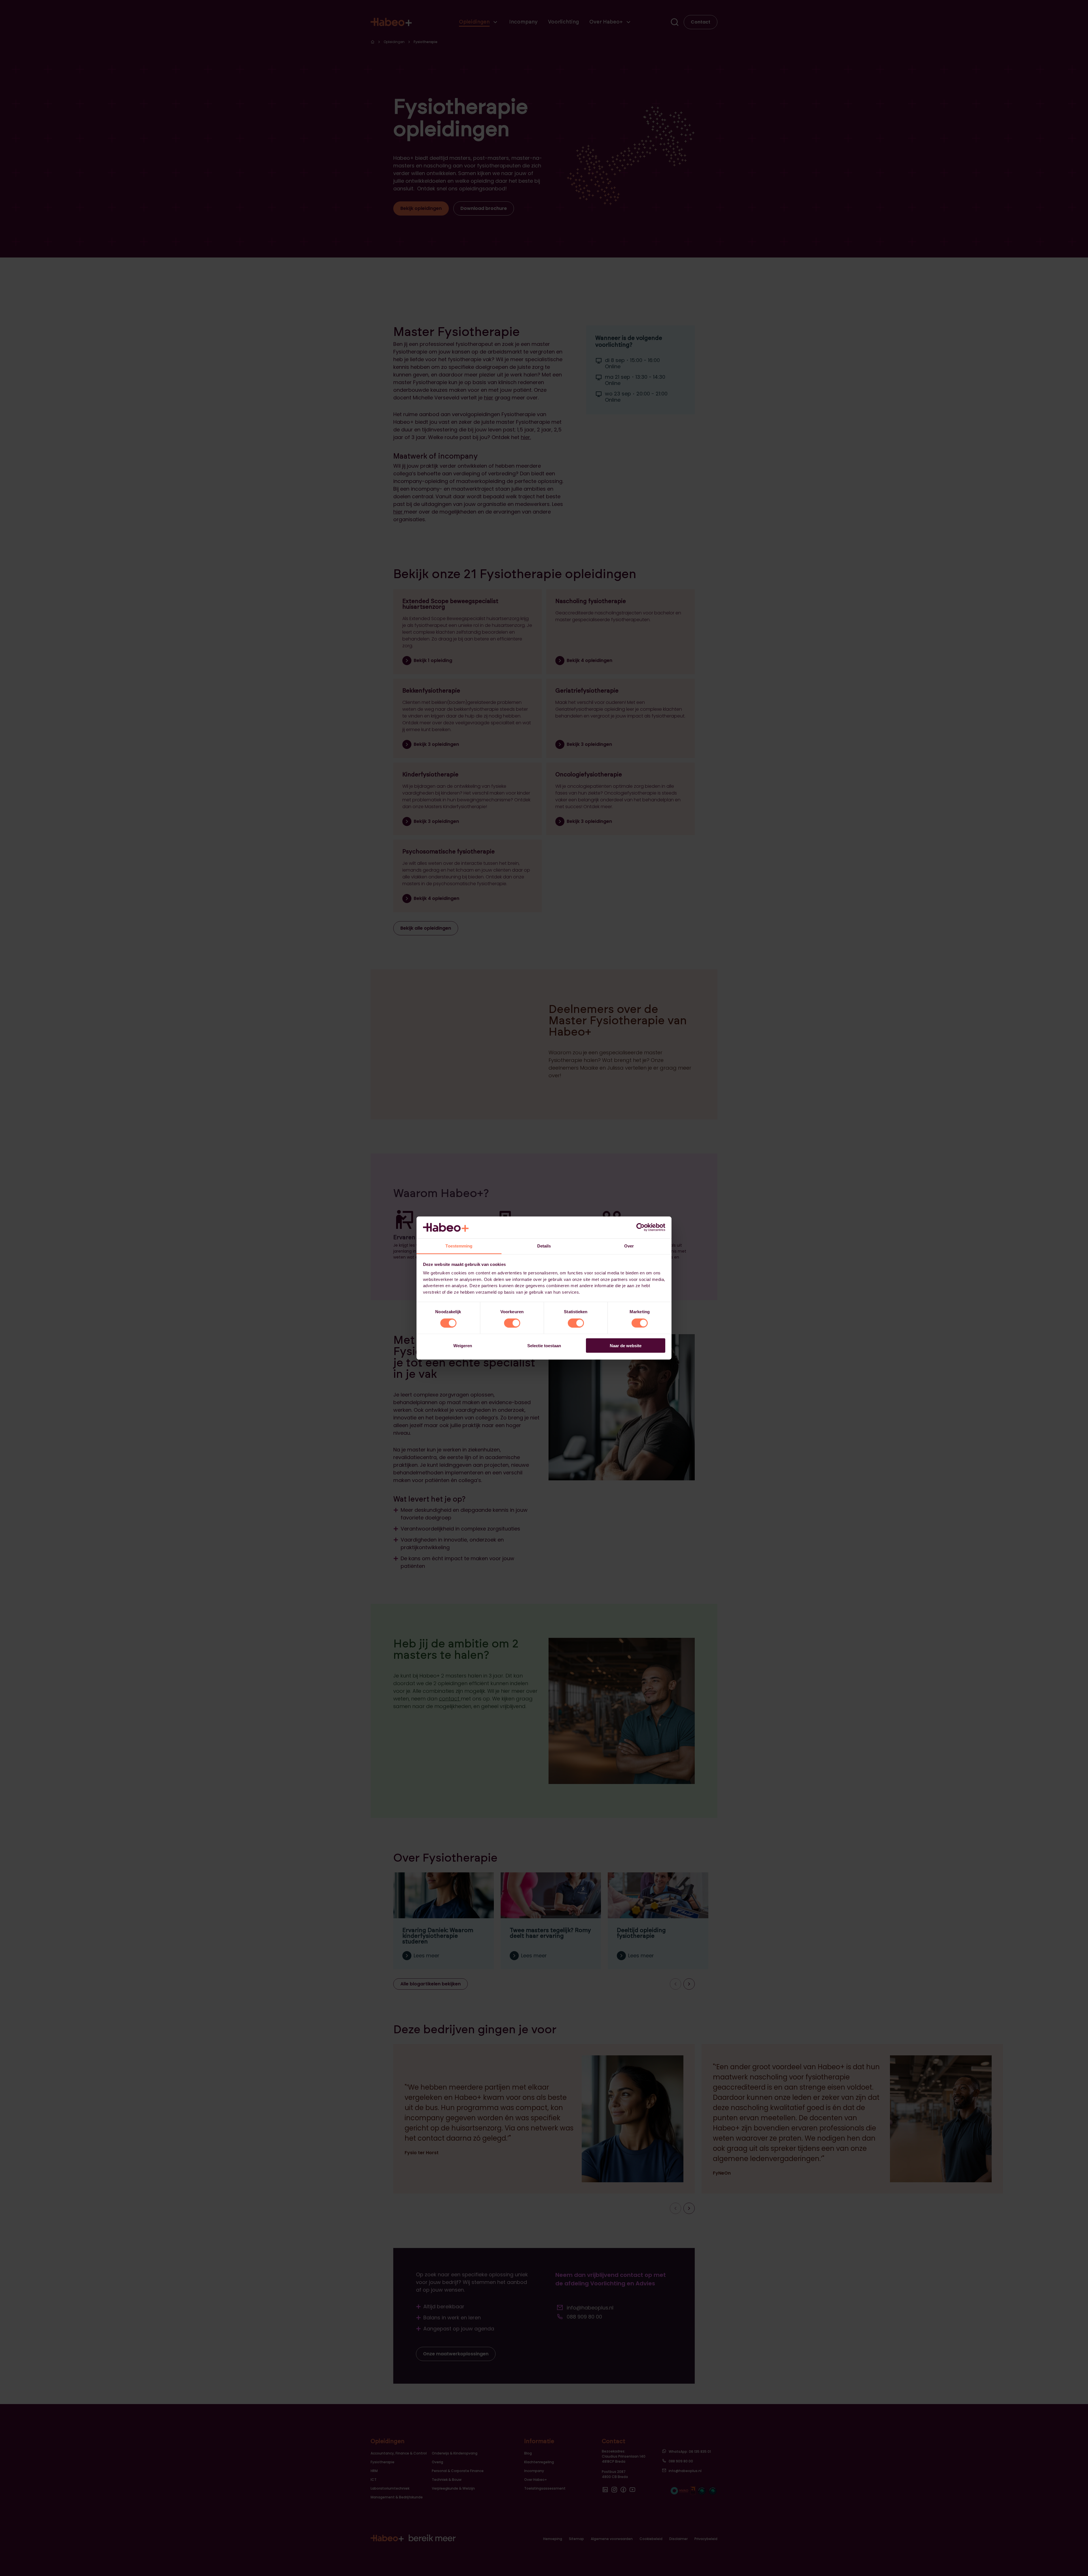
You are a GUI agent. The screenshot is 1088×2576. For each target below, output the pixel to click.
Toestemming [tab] (459, 1246)
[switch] (512, 1323)
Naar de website (626, 1346)
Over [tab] (629, 1246)
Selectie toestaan (544, 1346)
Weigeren (463, 1346)
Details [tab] (544, 1246)
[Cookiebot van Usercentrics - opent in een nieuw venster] (640, 1227)
